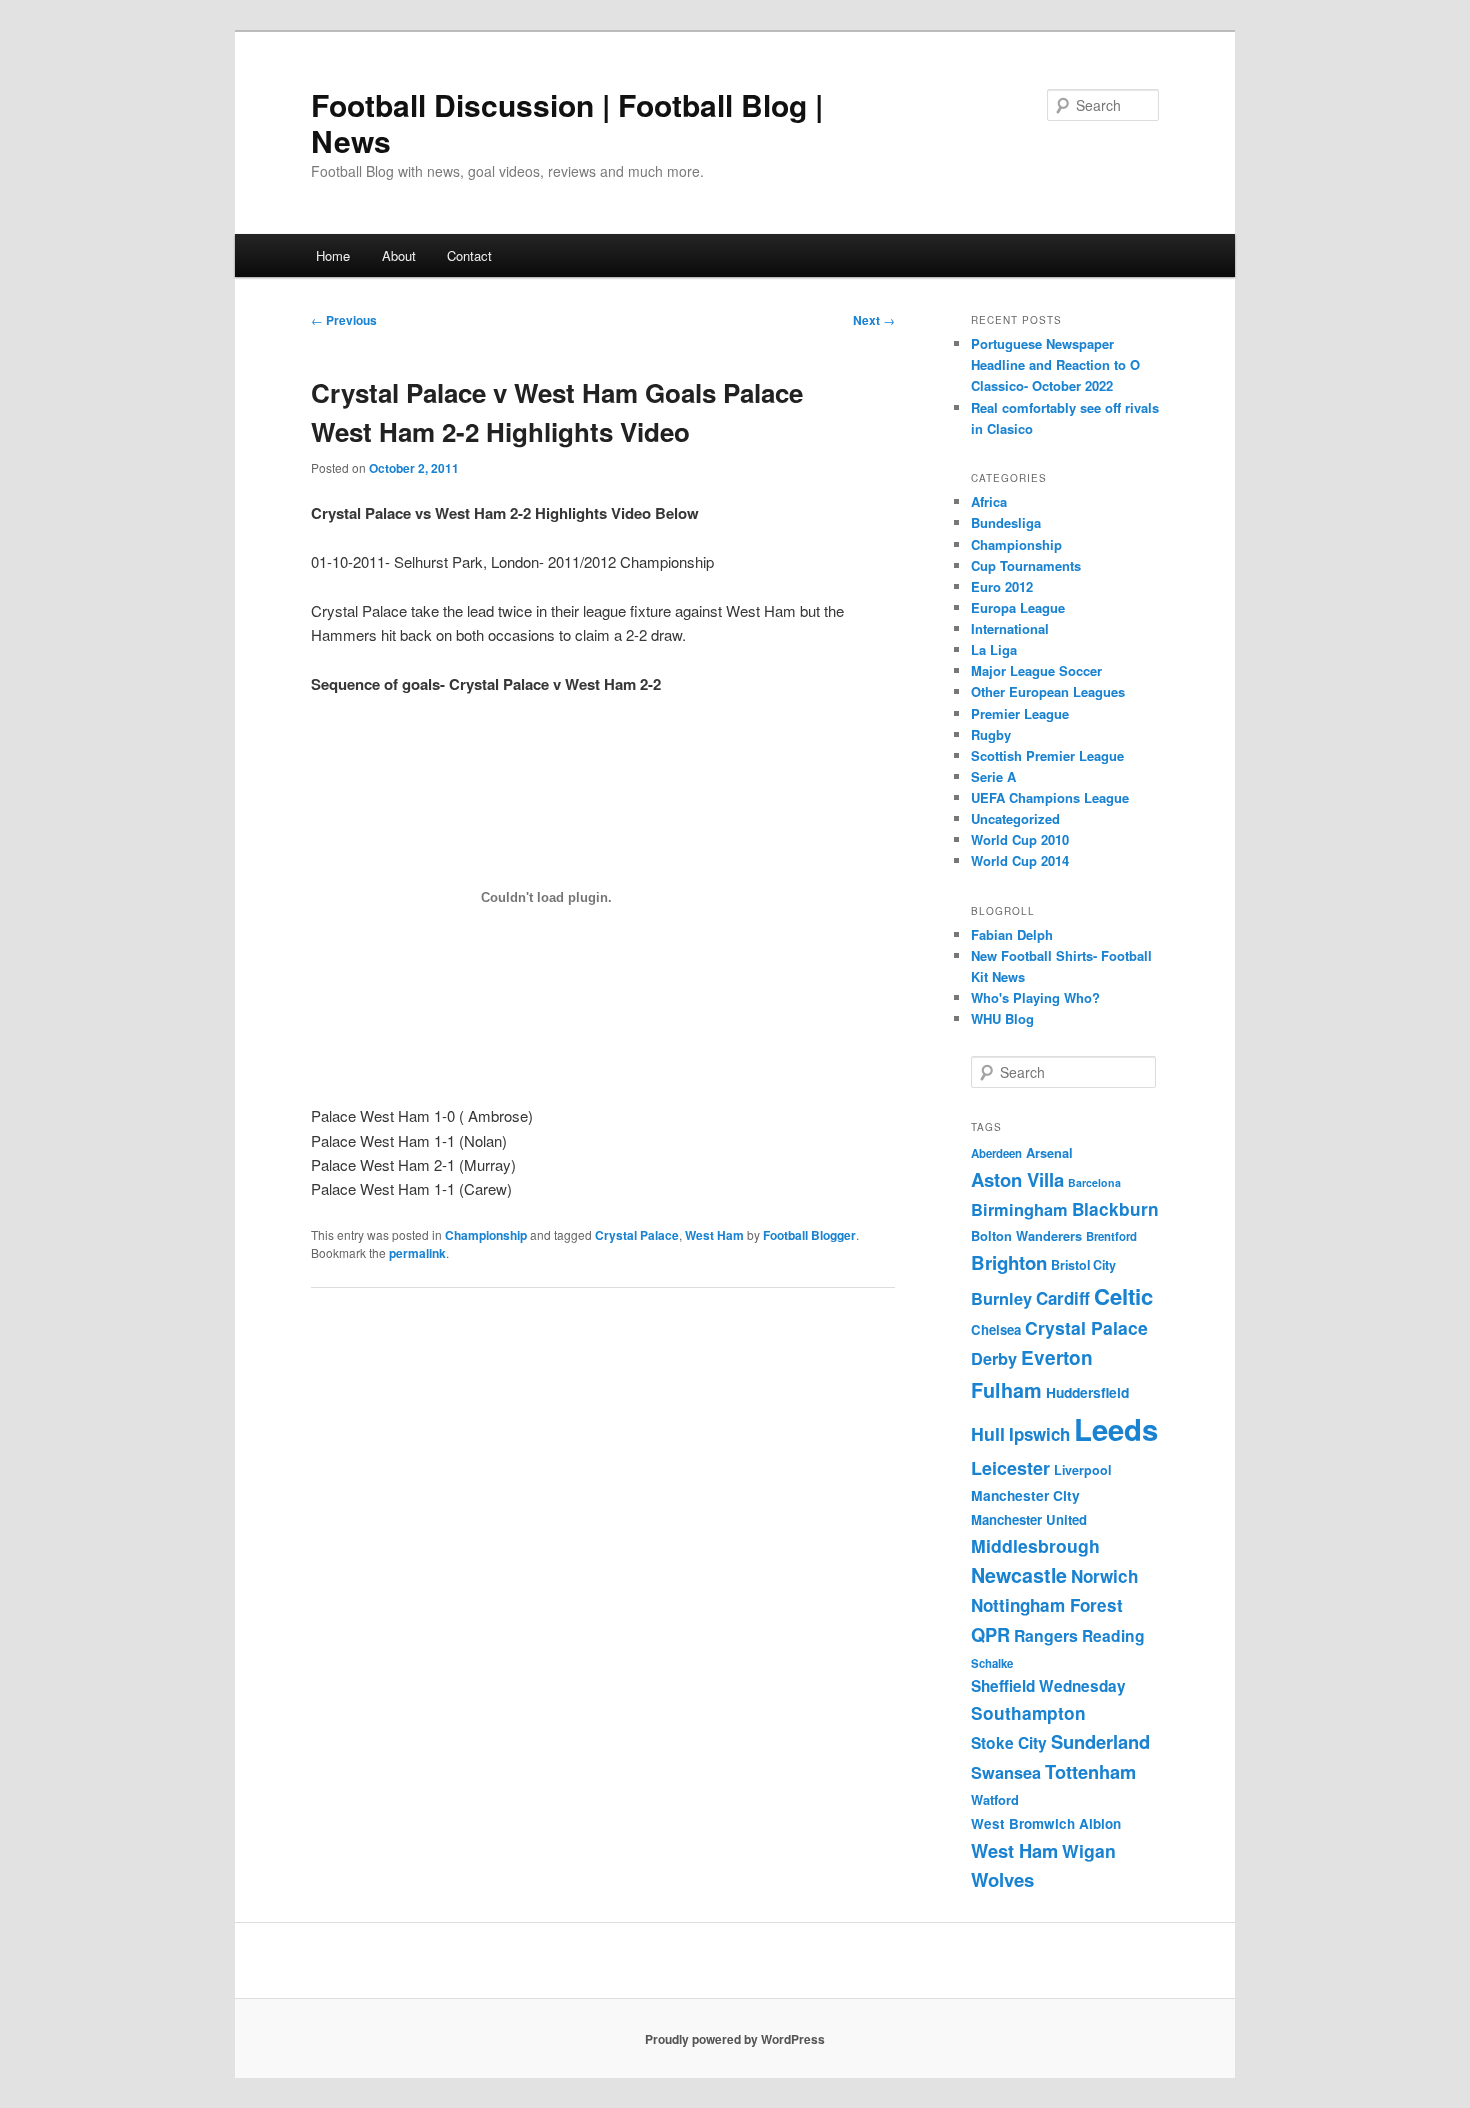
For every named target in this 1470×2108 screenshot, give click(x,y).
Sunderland (1100, 1741)
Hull (988, 1433)
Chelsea (996, 1329)
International (1010, 628)
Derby (994, 1358)
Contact (469, 255)
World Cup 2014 (1020, 860)
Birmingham (1019, 1209)
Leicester (1010, 1468)
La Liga (994, 649)
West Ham (714, 1235)
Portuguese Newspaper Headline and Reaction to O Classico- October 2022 (1055, 364)
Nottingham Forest (1047, 1605)
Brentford (1111, 1236)
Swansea (1006, 1772)
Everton (1057, 1357)
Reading (1113, 1635)
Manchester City (1025, 1495)
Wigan (1089, 1850)
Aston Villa (1017, 1179)
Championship (486, 1235)
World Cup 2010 (1020, 839)
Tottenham (1090, 1771)
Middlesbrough (1035, 1545)
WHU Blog (1002, 1018)
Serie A (993, 776)
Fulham (1006, 1390)
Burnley (1001, 1298)
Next (874, 320)
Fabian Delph (1012, 934)
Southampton (1028, 1713)
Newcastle (1019, 1575)
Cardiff (1063, 1298)
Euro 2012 (1002, 586)
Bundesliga (1006, 522)
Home (333, 255)
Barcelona (1094, 1182)
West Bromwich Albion (1046, 1823)
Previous (344, 320)
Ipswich (1039, 1434)
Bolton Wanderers (1026, 1236)
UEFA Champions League (1050, 797)
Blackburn (1115, 1209)
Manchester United (1029, 1519)
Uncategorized (1015, 818)
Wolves (1002, 1879)
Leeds (1116, 1429)
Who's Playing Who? (1035, 997)
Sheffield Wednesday (1048, 1686)
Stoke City (1009, 1742)
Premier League (1020, 713)
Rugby (991, 734)
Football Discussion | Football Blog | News (567, 122)
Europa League (1018, 607)
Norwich (1104, 1576)
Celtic (1123, 1296)
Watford (995, 1800)
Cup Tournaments (1026, 565)
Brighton (1009, 1262)
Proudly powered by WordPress (735, 2039)
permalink (417, 1253)
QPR (990, 1634)
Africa (989, 501)
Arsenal (1049, 1153)
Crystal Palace (637, 1235)
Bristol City (1083, 1265)
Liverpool (1082, 1470)
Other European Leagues (1048, 691)
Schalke (992, 1663)
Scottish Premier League (1047, 755)
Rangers (1046, 1635)
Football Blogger (809, 1235)
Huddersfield (1087, 1392)
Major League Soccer (1036, 670)
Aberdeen (996, 1153)
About (399, 255)
